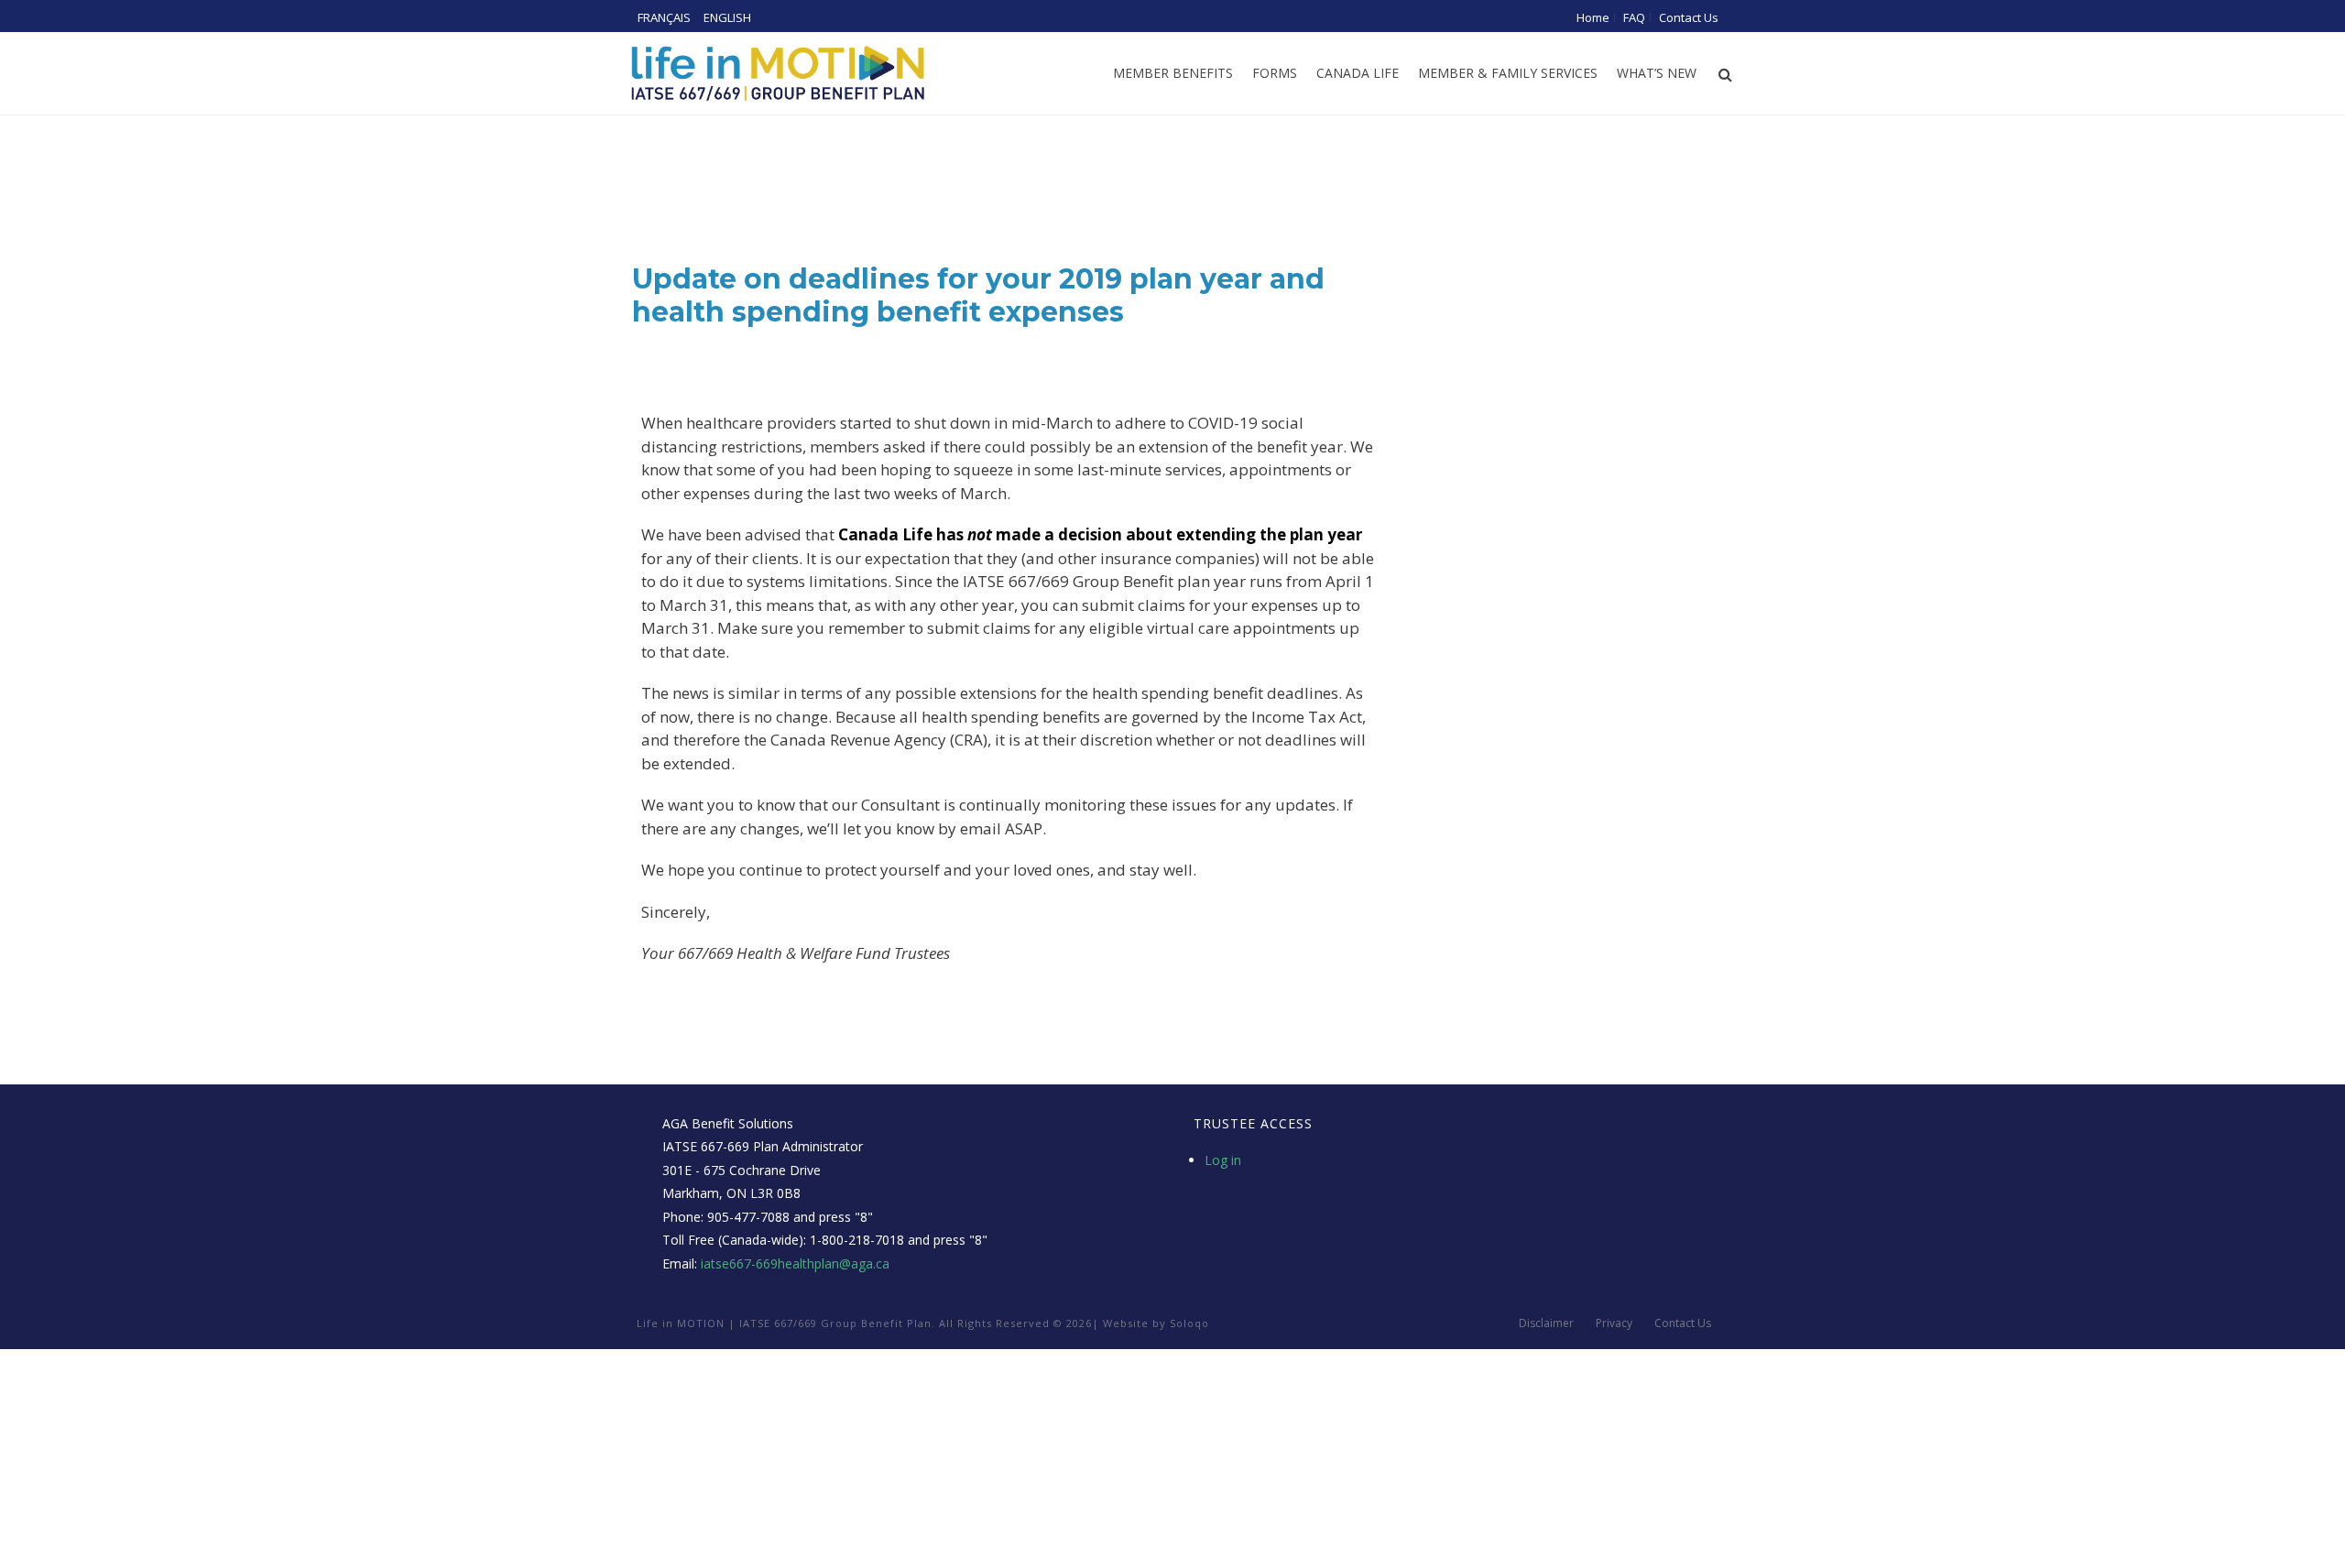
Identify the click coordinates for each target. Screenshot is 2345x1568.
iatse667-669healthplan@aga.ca (795, 1263)
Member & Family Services (1508, 73)
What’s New (1657, 73)
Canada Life (1358, 73)
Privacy (1614, 1323)
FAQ (1634, 17)
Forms (1275, 73)
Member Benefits (1173, 73)
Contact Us (1689, 17)
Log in (1223, 1160)
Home (1593, 17)
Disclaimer (1546, 1323)
